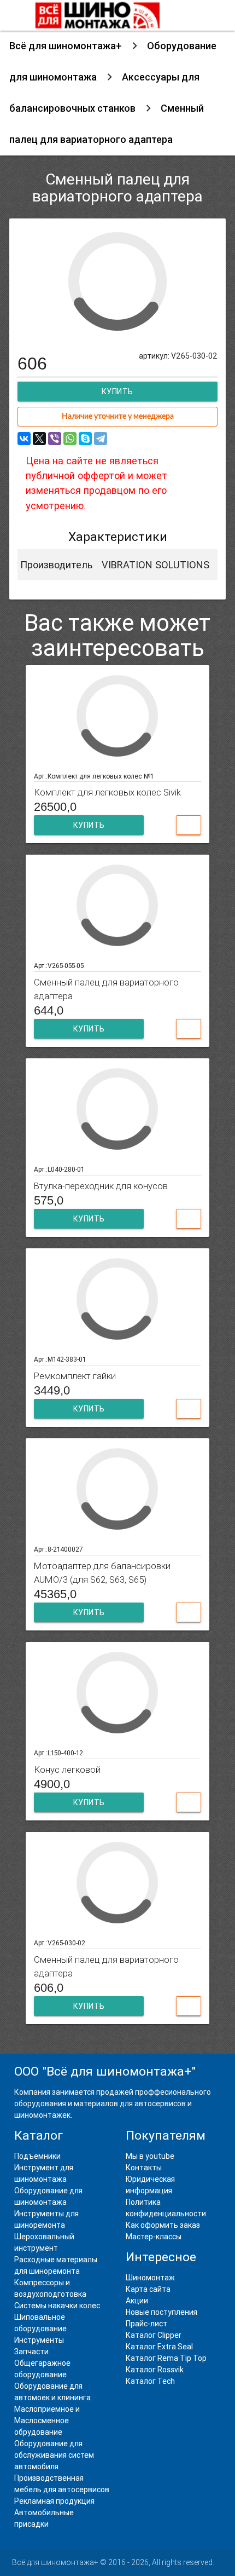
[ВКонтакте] (24, 439)
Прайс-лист (146, 2324)
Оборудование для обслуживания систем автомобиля (54, 2455)
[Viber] (55, 439)
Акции (137, 2301)
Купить (89, 825)
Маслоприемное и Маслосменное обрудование (47, 2421)
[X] (39, 439)
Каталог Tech (150, 2381)
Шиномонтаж (150, 2278)
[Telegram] (101, 439)
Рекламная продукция (54, 2501)
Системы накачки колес (57, 2306)
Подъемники (37, 2156)
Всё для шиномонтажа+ (66, 46)
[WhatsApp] (70, 439)
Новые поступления (161, 2312)
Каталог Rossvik (155, 2370)
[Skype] (85, 439)
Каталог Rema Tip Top (166, 2358)
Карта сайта (148, 2289)
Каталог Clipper (154, 2335)
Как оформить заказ (163, 2225)
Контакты (144, 2168)
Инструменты (39, 2340)
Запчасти (31, 2352)
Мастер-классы (154, 2237)
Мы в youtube (150, 2156)
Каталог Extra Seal (159, 2347)
